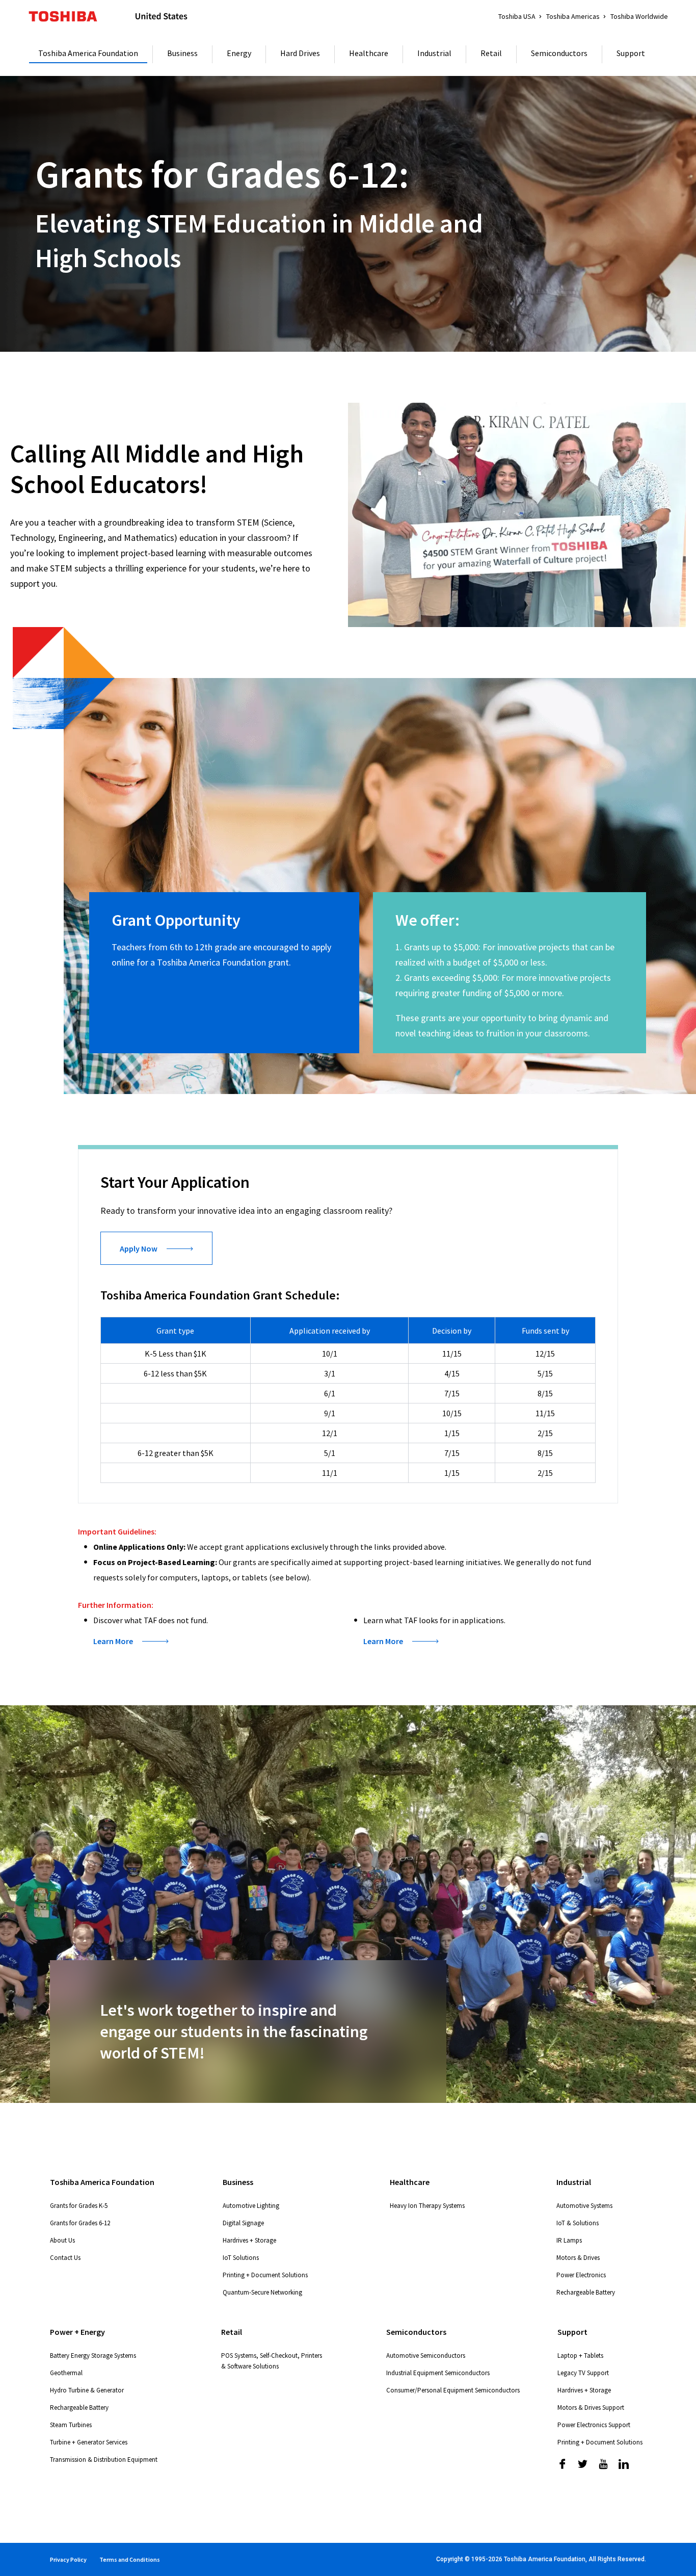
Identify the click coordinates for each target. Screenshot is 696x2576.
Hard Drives (300, 53)
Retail (491, 53)
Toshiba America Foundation (88, 53)
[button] (131, 1641)
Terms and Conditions (130, 2559)
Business (182, 53)
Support (631, 53)
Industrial (434, 53)
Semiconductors (559, 53)
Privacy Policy (68, 2559)
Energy (239, 53)
